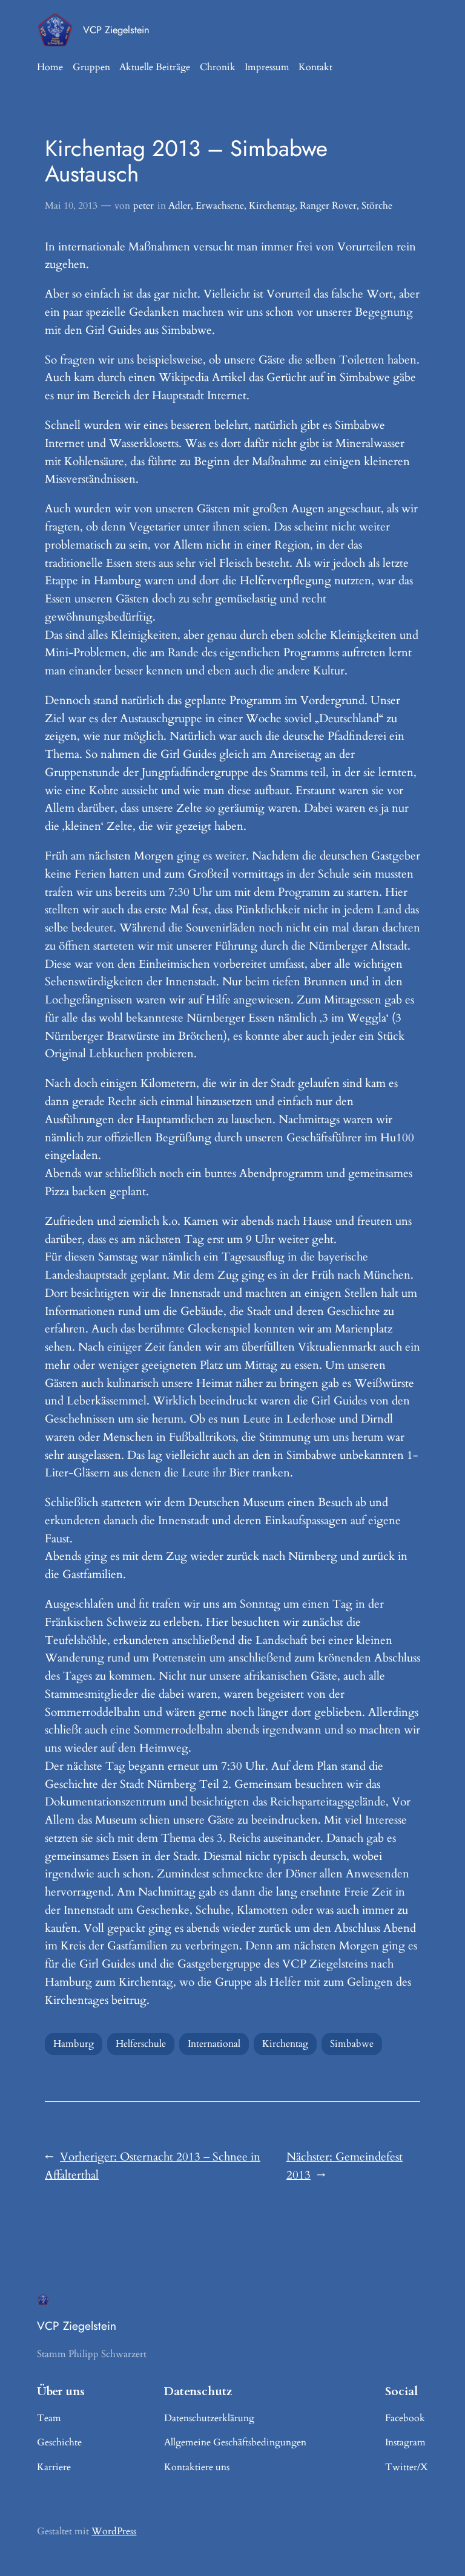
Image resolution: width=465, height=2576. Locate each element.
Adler (180, 206)
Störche (377, 206)
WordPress (114, 2531)
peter (143, 206)
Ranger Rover (328, 206)
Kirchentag (272, 206)
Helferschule (141, 2044)
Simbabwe (352, 2044)
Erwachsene (220, 206)
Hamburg (74, 2044)
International (214, 2044)
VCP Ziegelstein (116, 30)
